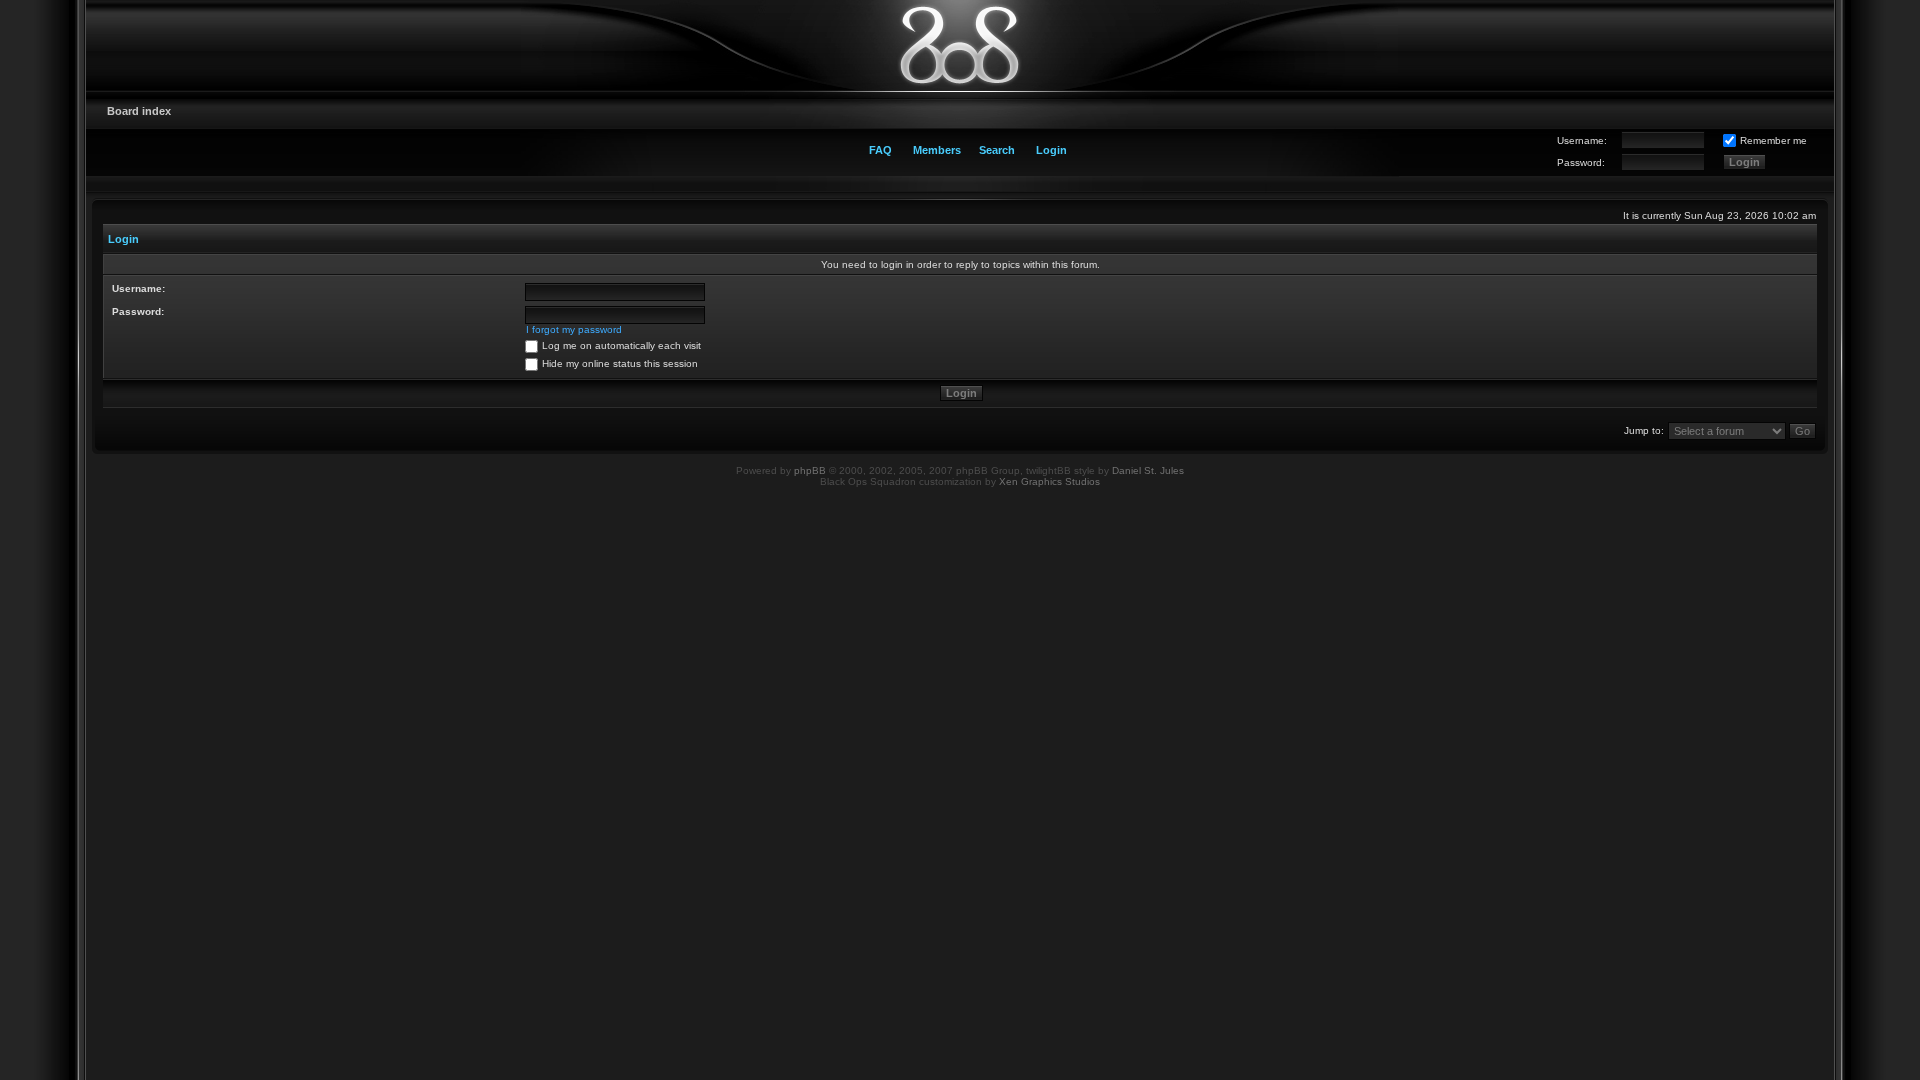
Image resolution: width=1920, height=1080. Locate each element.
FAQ (880, 150)
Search (997, 150)
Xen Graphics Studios (1049, 481)
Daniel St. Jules (1148, 470)
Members (937, 150)
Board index (139, 111)
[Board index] (960, 45)
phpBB (810, 470)
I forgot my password (574, 329)
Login (1051, 150)
